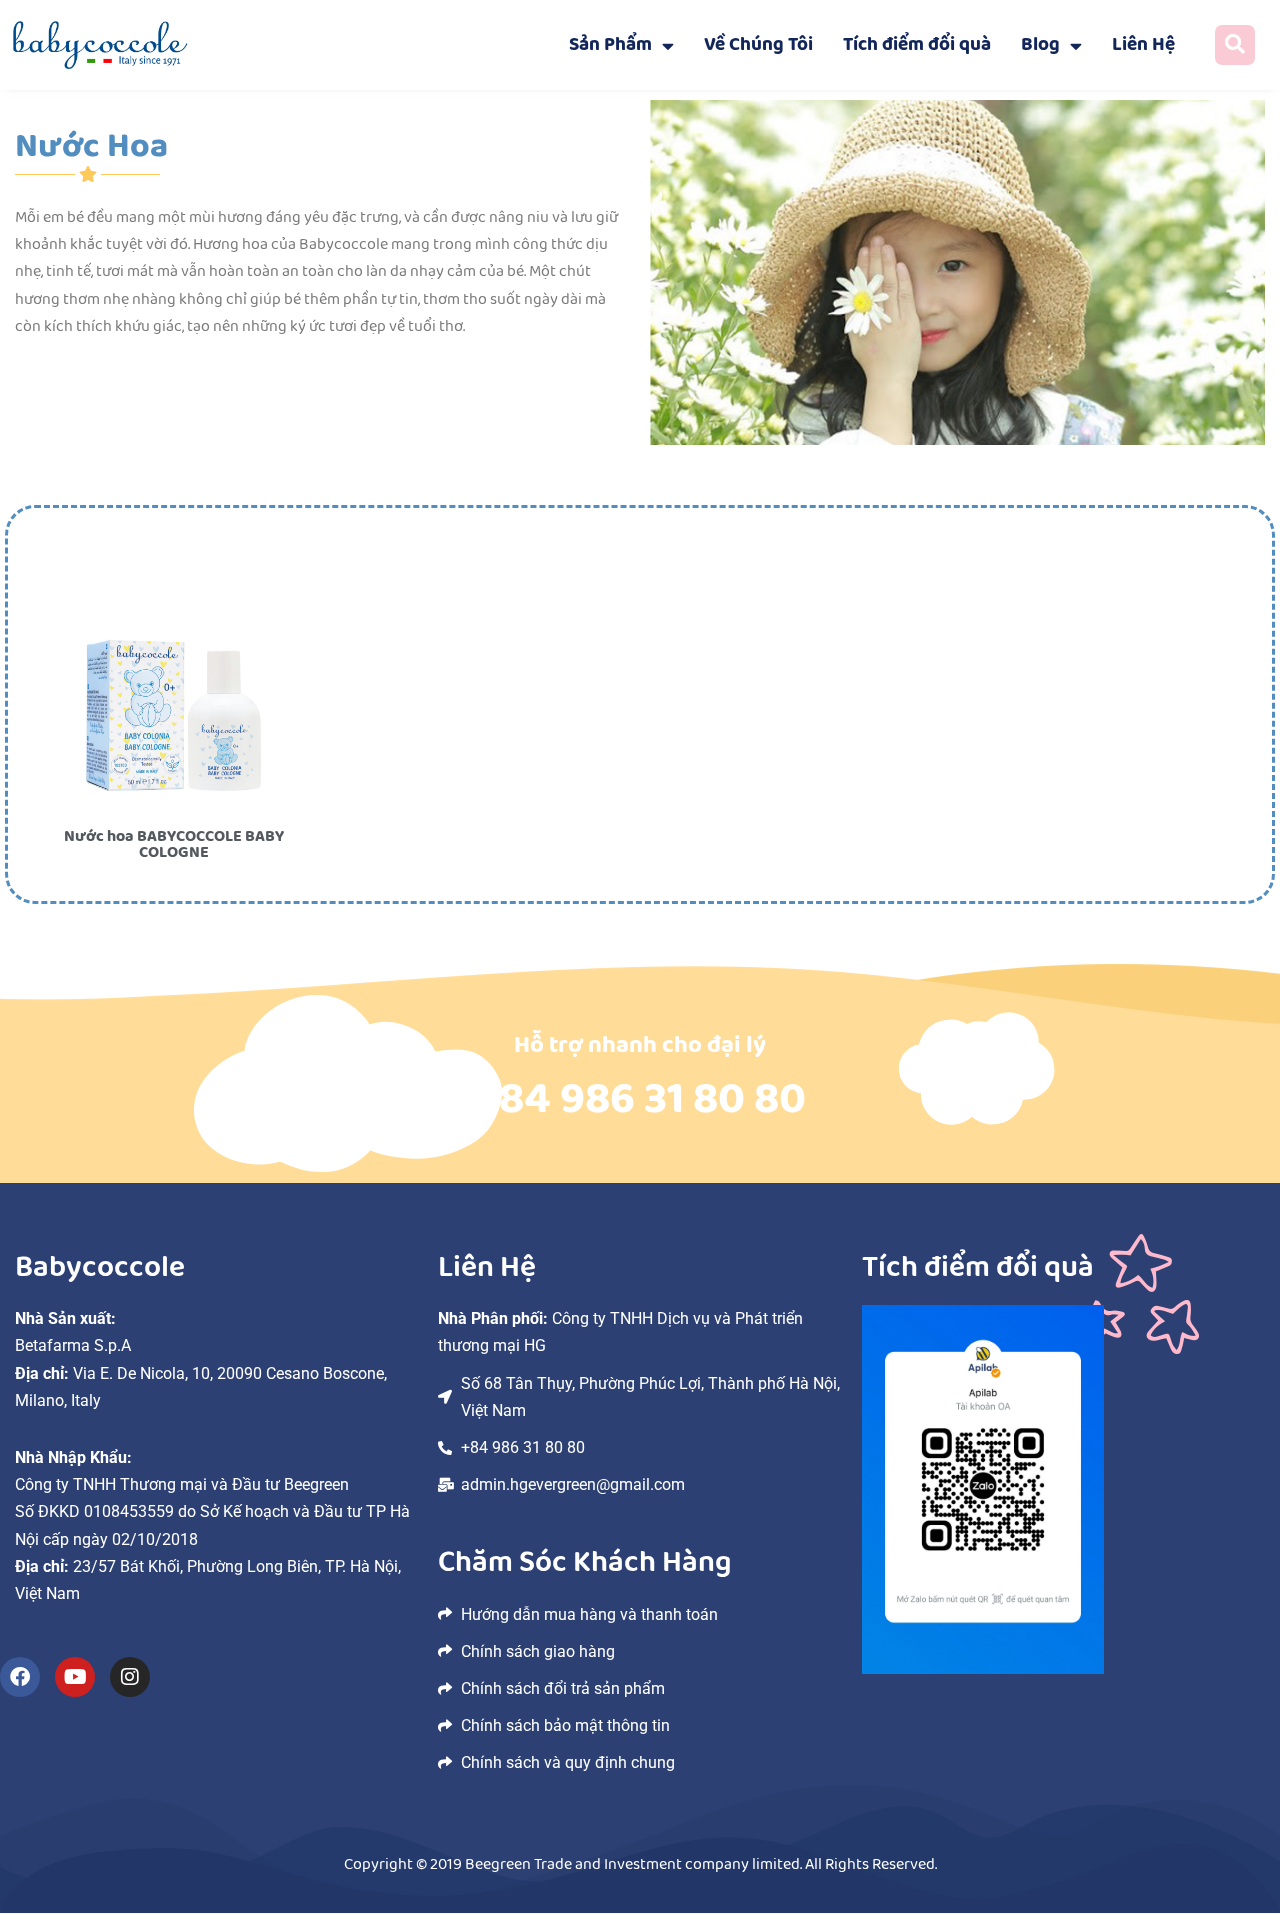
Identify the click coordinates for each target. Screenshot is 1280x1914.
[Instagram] (130, 1677)
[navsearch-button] (1235, 45)
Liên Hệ (1143, 45)
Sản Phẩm (610, 45)
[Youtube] (75, 1677)
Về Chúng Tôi (758, 45)
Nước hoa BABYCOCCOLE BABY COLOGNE (174, 844)
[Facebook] (20, 1677)
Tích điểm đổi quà (917, 45)
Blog (1040, 45)
